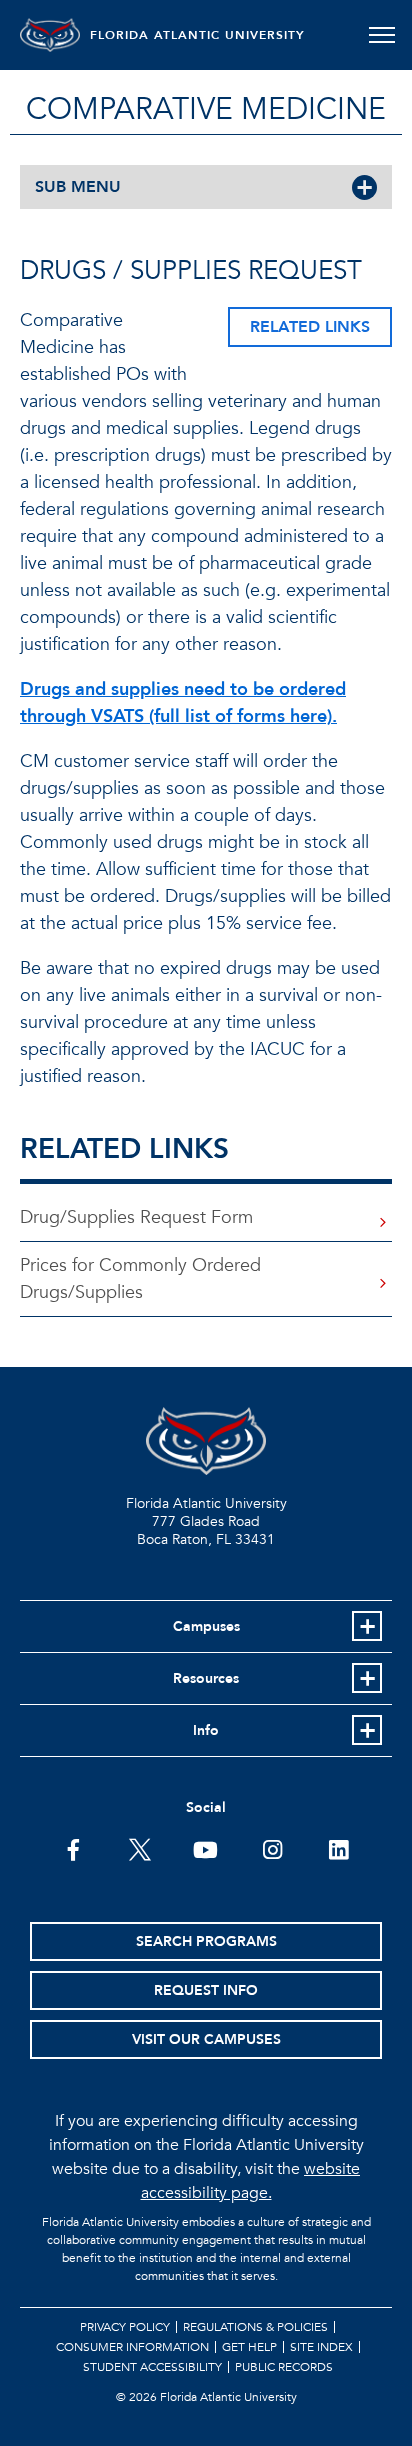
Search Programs (206, 1941)
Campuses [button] (206, 1626)
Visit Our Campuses (206, 2039)
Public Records (284, 2367)
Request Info (206, 1990)
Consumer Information (132, 2347)
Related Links (310, 327)
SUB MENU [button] (78, 187)
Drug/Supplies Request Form (136, 1217)
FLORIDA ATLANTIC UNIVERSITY (197, 35)
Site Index (321, 2347)
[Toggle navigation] (381, 35)
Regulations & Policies (255, 2327)
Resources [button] (206, 1678)
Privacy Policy (125, 2327)
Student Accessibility (152, 2367)
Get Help (249, 2347)
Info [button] (206, 1730)
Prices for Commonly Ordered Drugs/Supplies (140, 1279)
